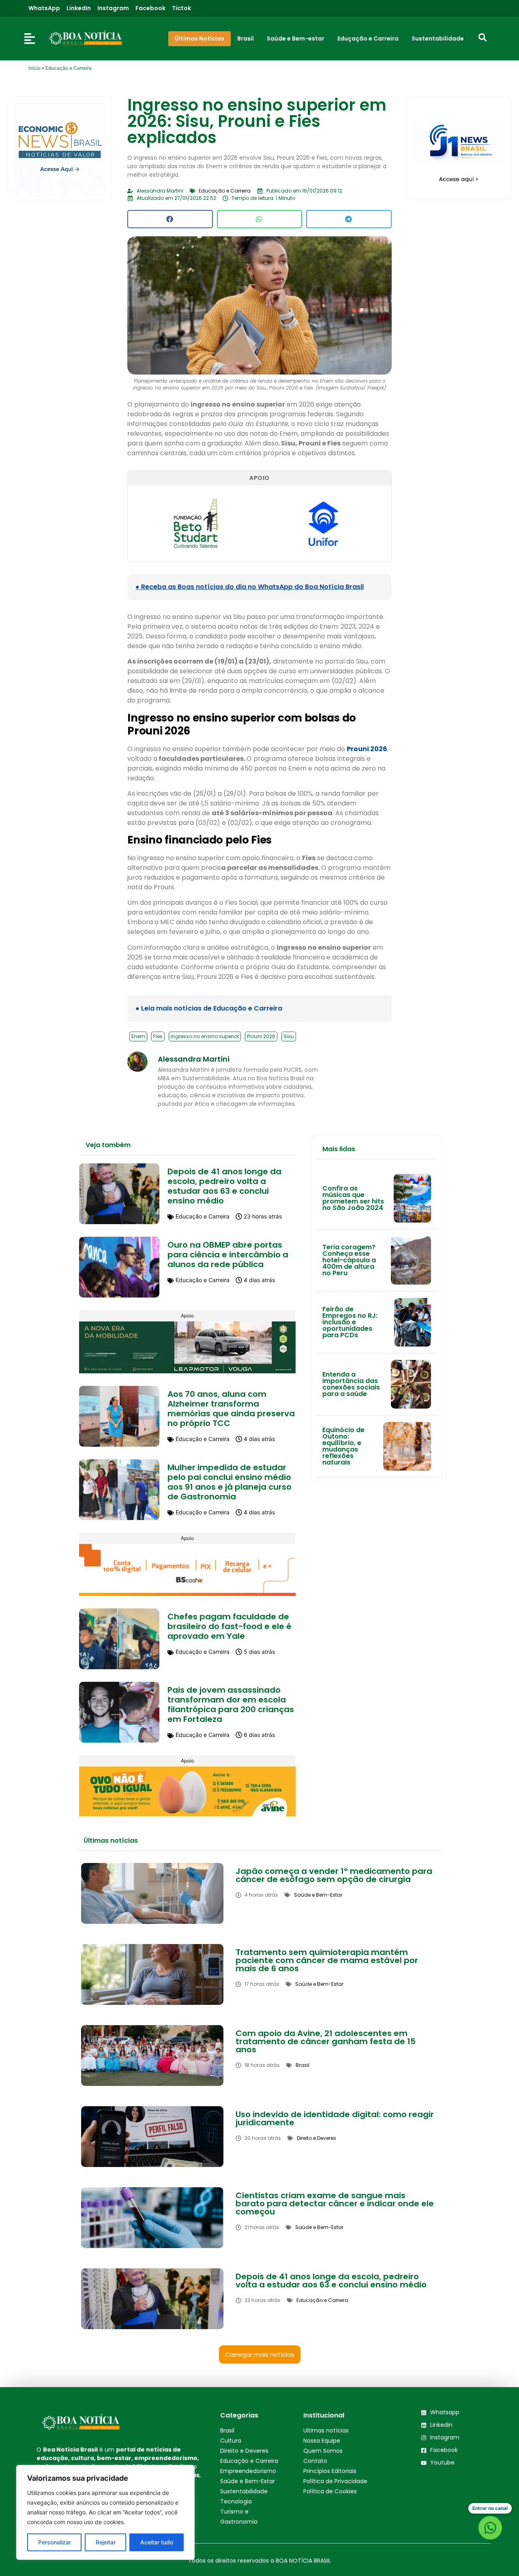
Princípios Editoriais (330, 2471)
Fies (158, 1036)
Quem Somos (323, 2451)
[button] (170, 219)
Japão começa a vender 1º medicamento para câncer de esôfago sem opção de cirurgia (334, 1875)
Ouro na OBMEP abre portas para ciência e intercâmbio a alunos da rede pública (228, 1255)
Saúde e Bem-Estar (248, 2481)
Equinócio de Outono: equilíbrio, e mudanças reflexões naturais (343, 1446)
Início (34, 68)
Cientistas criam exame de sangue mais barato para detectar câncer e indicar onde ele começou (335, 2203)
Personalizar (55, 2542)
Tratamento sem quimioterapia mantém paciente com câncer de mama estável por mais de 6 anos (327, 1960)
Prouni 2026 (367, 749)
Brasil (227, 2430)
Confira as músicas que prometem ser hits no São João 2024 (353, 1198)
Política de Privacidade (335, 2481)
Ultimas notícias (326, 2430)
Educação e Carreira (69, 68)
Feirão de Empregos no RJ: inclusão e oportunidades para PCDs (350, 1322)
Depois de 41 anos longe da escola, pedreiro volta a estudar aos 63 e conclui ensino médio (224, 1186)
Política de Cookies (330, 2491)
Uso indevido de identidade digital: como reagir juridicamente (335, 2118)
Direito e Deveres (244, 2451)
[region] (105, 2512)
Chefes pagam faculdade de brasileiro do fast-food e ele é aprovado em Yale (229, 1626)
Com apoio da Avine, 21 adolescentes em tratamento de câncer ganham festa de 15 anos (326, 2041)
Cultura (231, 2441)
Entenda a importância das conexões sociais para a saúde (351, 1384)
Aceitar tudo (157, 2542)
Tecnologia (236, 2501)
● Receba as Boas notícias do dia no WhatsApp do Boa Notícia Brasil (250, 587)
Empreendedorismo (248, 2471)
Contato (315, 2461)
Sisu (289, 1036)
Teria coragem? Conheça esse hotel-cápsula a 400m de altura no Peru (349, 1260)
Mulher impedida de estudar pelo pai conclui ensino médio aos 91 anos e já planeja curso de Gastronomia (229, 1482)
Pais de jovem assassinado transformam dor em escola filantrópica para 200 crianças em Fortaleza (231, 1704)
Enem (138, 1036)
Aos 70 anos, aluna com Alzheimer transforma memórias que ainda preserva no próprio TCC (231, 1409)
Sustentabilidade (244, 2491)
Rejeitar (106, 2542)
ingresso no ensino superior (205, 1036)
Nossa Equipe (322, 2441)
